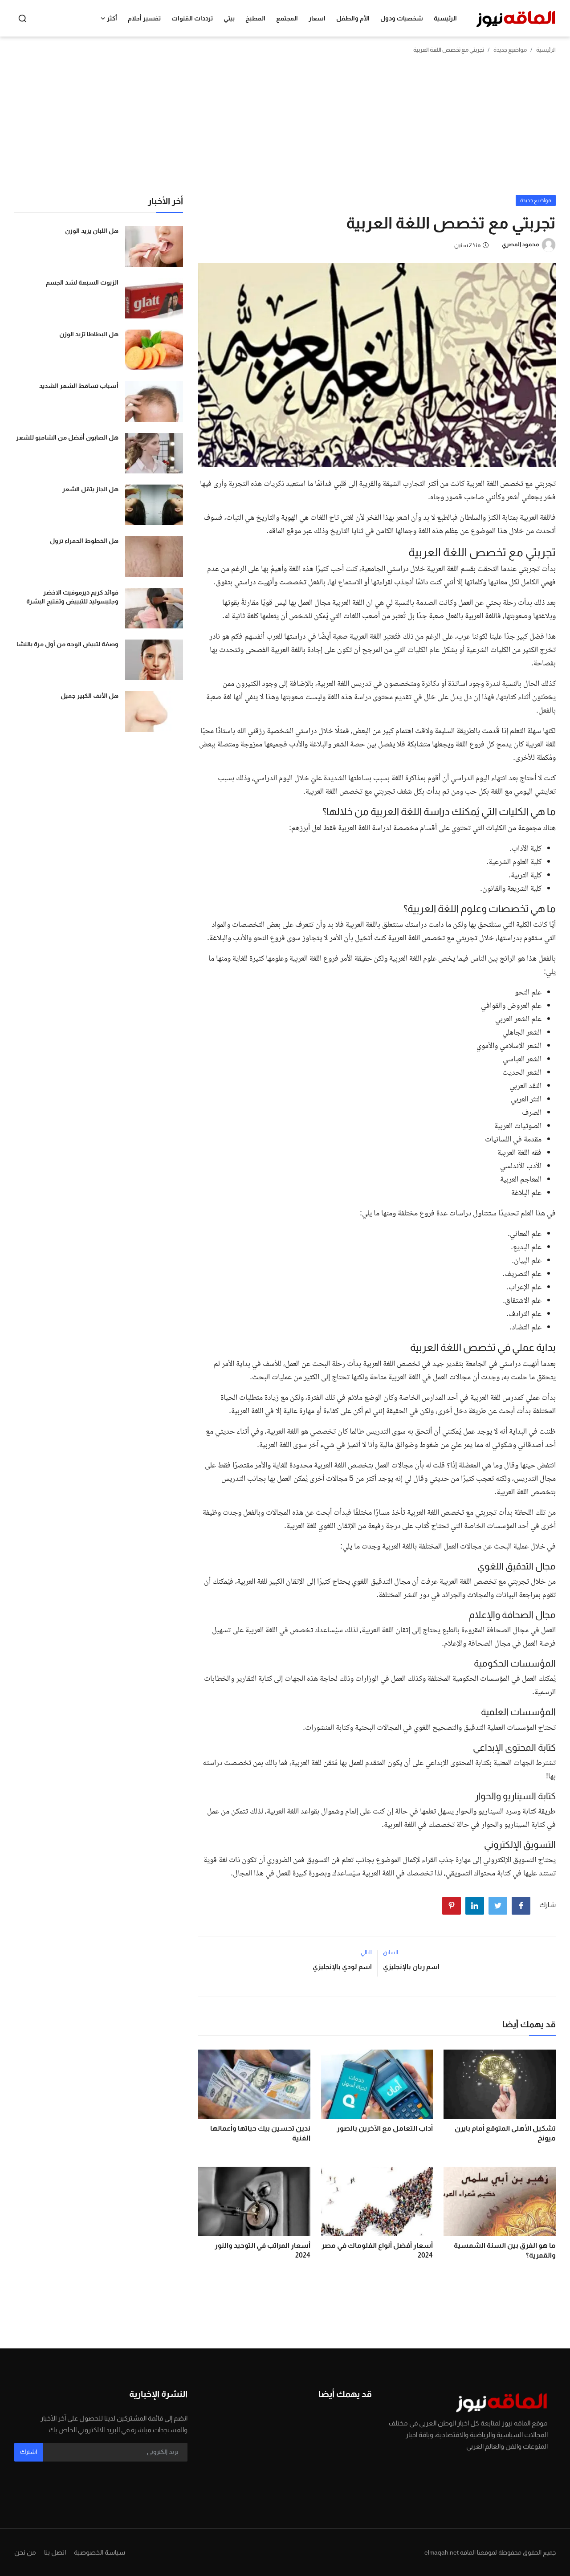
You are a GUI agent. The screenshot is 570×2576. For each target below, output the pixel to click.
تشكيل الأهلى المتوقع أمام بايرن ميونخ (505, 2133)
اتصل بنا (55, 2552)
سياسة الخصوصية (100, 2552)
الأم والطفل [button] (353, 18)
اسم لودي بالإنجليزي (342, 1967)
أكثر (112, 18)
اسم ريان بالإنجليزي (411, 1967)
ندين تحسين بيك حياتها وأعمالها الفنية (260, 2133)
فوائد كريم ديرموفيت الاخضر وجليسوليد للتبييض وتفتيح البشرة (72, 597)
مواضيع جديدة (510, 50)
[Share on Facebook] (521, 1906)
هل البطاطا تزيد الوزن (89, 334)
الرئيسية (445, 18)
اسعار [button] (317, 18)
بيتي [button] (229, 18)
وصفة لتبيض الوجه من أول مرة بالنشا (67, 644)
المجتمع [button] (287, 18)
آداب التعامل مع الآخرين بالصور (385, 2128)
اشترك (28, 2452)
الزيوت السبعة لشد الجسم (82, 282)
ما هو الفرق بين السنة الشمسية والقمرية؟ (505, 2250)
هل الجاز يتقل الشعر (90, 489)
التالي (366, 1952)
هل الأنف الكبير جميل (90, 696)
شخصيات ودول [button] (402, 18)
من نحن (25, 2552)
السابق (391, 1952)
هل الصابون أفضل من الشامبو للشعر (67, 437)
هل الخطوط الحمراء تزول (84, 541)
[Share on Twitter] (498, 1906)
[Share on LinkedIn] (475, 1906)
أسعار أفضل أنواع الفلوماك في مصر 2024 (377, 2250)
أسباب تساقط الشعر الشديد (79, 386)
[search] (22, 18)
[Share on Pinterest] (452, 1906)
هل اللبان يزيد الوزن (92, 231)
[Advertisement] (285, 128)
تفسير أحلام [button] (144, 18)
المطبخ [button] (255, 18)
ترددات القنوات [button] (192, 18)
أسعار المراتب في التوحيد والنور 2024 (263, 2250)
